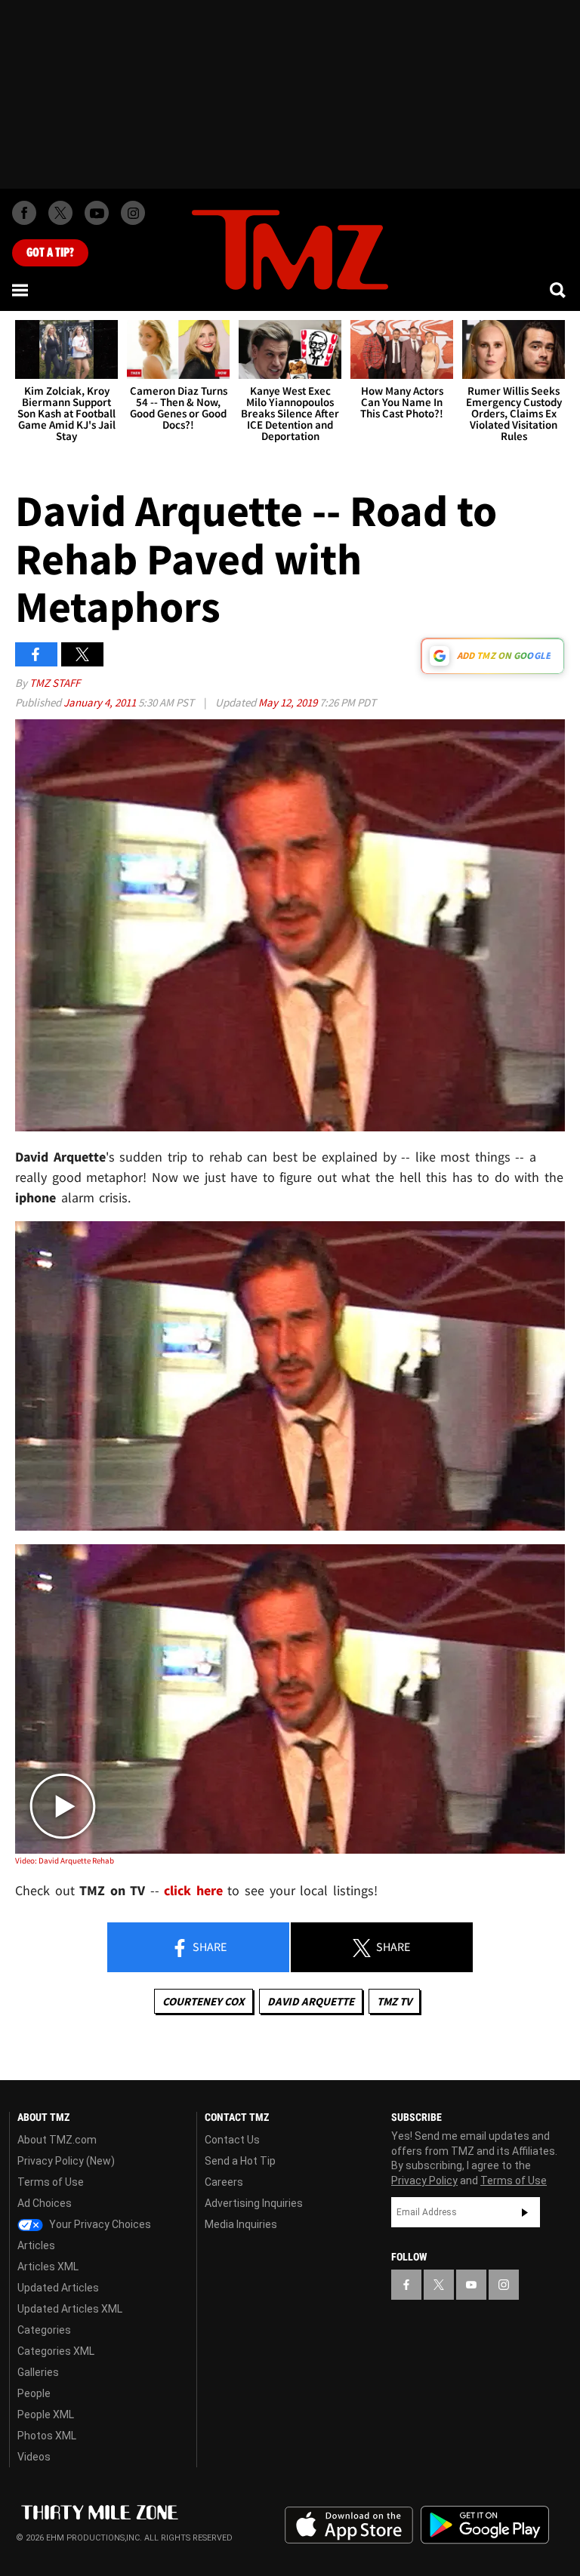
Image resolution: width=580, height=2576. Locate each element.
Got (50, 253)
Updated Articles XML (70, 2309)
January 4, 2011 (101, 702)
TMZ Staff (55, 683)
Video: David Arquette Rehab (65, 1860)
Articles (36, 2245)
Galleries (38, 2372)
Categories (44, 2330)
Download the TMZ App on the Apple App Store (349, 2525)
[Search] (559, 290)
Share (208, 1947)
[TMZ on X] (60, 213)
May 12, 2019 (289, 702)
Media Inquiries (241, 2224)
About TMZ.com (57, 2140)
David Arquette (311, 2001)
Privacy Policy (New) (66, 2161)
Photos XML (47, 2436)
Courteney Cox (204, 2001)
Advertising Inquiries (254, 2203)
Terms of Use (51, 2182)
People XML (46, 2414)
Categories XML (56, 2351)
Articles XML (48, 2267)
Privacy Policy (424, 2181)
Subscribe (525, 2212)
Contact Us (232, 2140)
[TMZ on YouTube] (471, 2285)
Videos (34, 2457)
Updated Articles (58, 2288)
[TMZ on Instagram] (133, 213)
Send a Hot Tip (240, 2161)
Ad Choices (45, 2203)
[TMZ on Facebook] (24, 213)
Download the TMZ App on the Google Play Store (485, 2525)
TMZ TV (394, 2001)
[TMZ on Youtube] (97, 213)
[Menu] (21, 290)
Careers (224, 2182)
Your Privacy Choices (99, 2224)
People (34, 2393)
